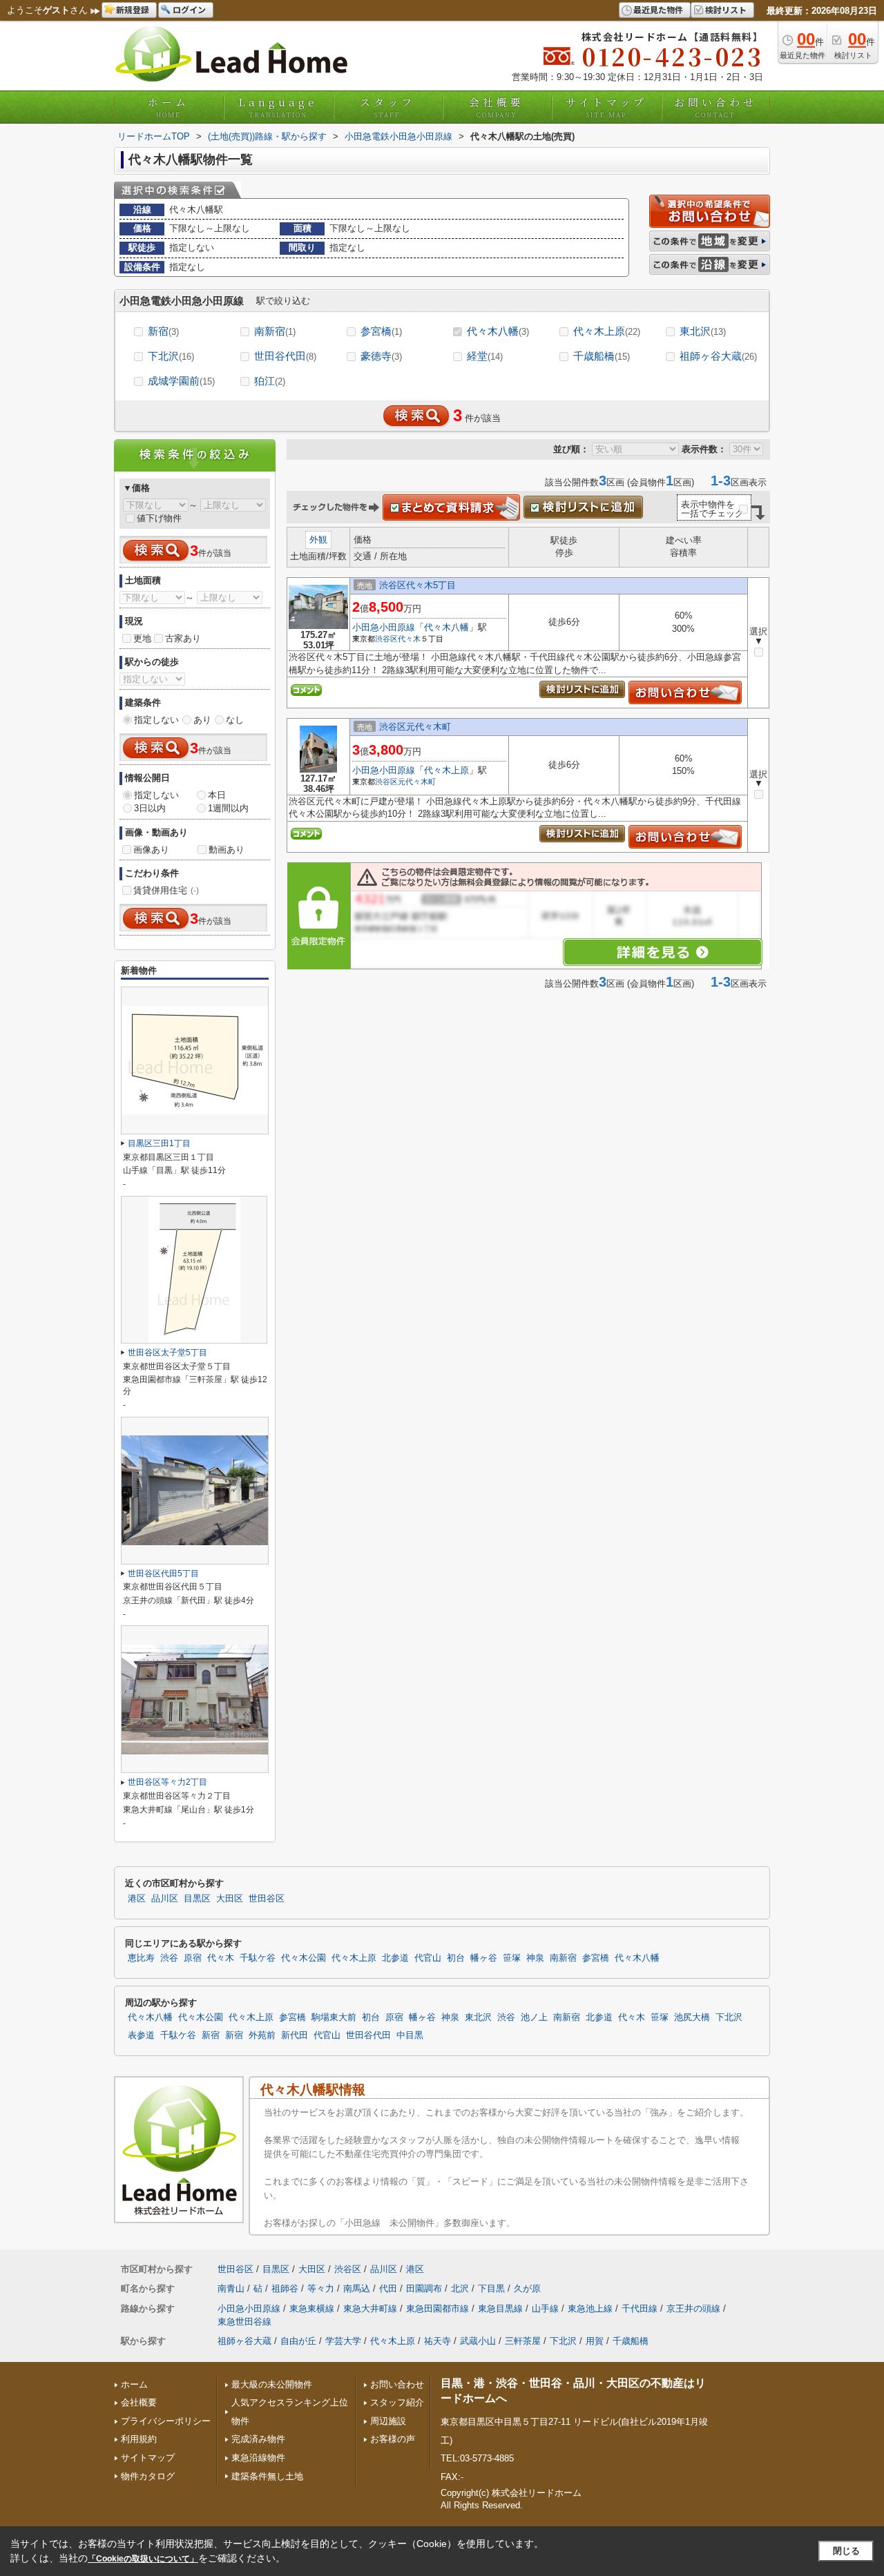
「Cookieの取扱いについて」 (143, 2559)
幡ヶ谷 (484, 1958)
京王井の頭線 (693, 2308)
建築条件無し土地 (267, 2476)
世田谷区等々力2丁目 (167, 1782)
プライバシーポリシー (166, 2421)
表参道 (141, 2035)
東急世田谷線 (244, 2322)
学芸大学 (343, 2341)
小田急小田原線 (384, 627)
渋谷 (169, 1958)
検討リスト (726, 9)
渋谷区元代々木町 (415, 727)
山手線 (545, 2308)
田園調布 (424, 2288)
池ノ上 (534, 2017)
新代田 (295, 2035)
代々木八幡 (498, 331)
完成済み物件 (258, 2439)
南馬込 (357, 2288)
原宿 (193, 1958)
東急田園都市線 (438, 2308)
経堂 (485, 356)
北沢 (460, 2288)
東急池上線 (590, 2308)
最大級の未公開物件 (272, 2384)
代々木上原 (607, 331)
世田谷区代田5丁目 (163, 1573)
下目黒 (491, 2288)
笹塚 (512, 1958)
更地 (142, 638)
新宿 (163, 331)
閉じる (846, 2551)
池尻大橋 (692, 2017)
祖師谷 (285, 2288)
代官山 (428, 1958)
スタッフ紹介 (397, 2402)
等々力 (321, 2288)
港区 (137, 1899)
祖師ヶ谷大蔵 (718, 356)
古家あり (183, 638)
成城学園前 (181, 381)
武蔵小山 (478, 2341)
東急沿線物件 (258, 2458)
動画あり (227, 850)
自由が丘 (298, 2341)
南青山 (231, 2288)
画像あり (151, 850)
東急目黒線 (500, 2308)
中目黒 (410, 2035)
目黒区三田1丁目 (159, 1143)
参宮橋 (381, 331)
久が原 (527, 2288)
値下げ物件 (159, 518)
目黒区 (197, 1899)
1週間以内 (228, 808)
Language (278, 107)
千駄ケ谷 (258, 1958)
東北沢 (703, 331)
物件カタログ (148, 2476)
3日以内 (150, 808)
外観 (318, 540)
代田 (388, 2288)
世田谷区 (267, 1899)
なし (235, 720)
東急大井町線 (370, 2308)
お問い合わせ (715, 107)
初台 (456, 1958)
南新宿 (275, 331)
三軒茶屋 (523, 2341)
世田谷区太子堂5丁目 (167, 1353)
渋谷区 (386, 639)
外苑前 (262, 2035)
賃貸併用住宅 (166, 890)
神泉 (535, 1958)
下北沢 (171, 356)
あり (202, 720)
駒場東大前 (334, 2017)
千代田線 (640, 2308)
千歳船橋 (602, 356)
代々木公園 (304, 1958)
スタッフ (387, 107)
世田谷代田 (285, 356)
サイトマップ (606, 107)
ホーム (169, 107)
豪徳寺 (381, 356)
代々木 (409, 639)
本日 (217, 795)
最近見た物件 (658, 9)
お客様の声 (393, 2439)
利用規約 (139, 2439)
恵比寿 (141, 1958)
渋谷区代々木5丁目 (417, 585)
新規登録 (133, 9)
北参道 (395, 1958)
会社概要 (497, 107)
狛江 (270, 381)
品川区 (165, 1899)
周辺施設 (388, 2421)
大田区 (230, 1899)
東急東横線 (312, 2308)
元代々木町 (417, 782)
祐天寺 (438, 2341)
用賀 (595, 2341)
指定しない (156, 720)
